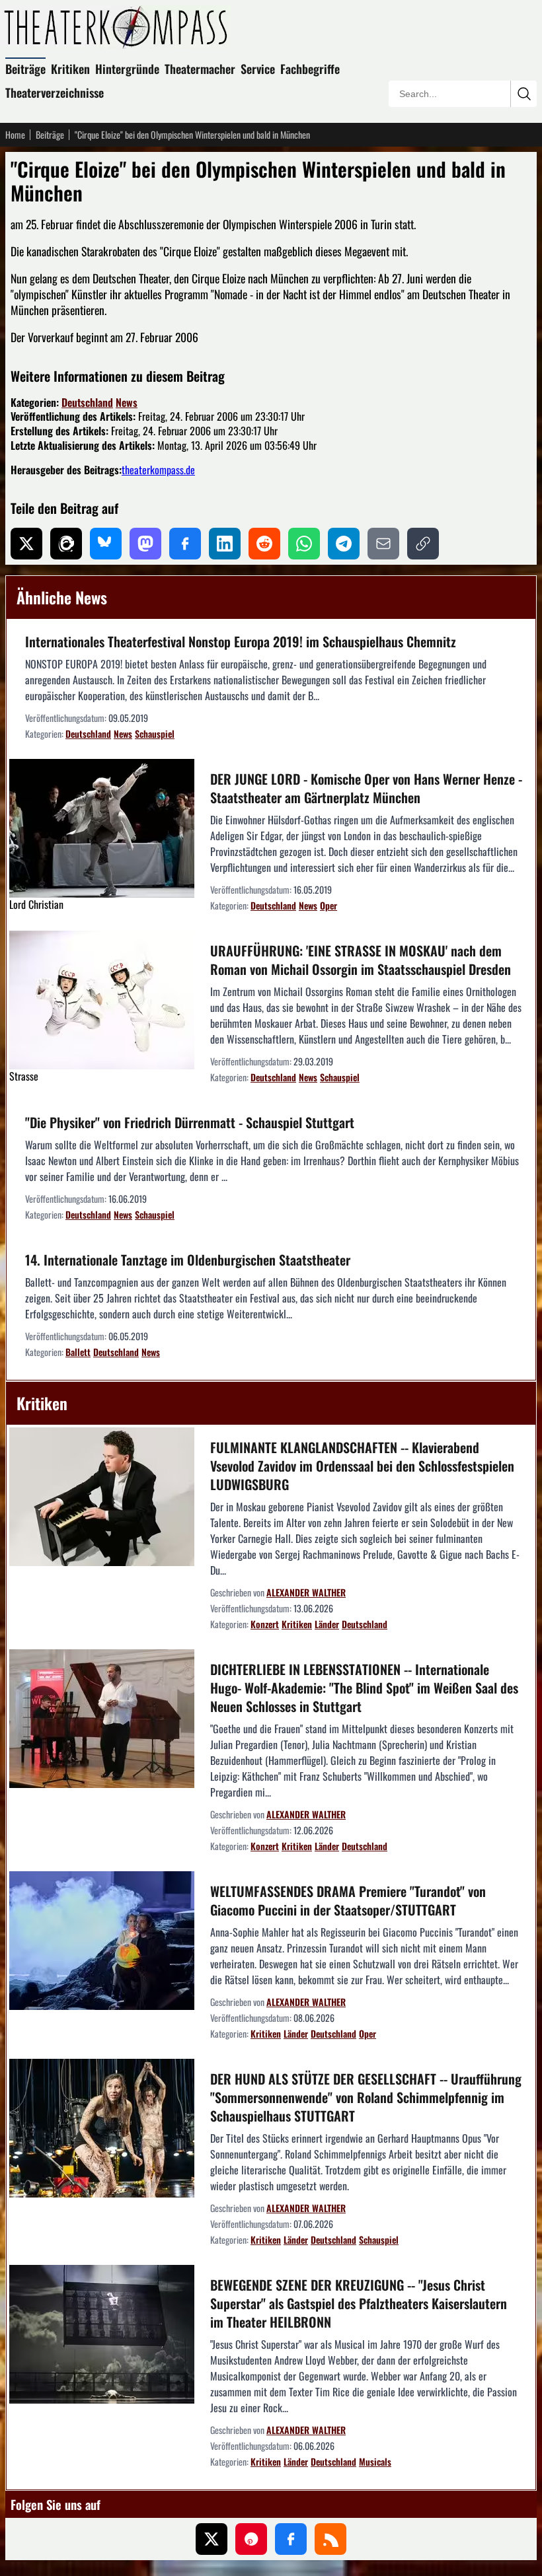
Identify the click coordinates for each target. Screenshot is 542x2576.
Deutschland (87, 402)
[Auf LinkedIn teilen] (225, 544)
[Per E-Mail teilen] (383, 544)
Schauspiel (155, 733)
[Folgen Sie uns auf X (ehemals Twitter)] (212, 2539)
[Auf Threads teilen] (66, 544)
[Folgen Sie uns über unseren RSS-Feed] (330, 2539)
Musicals (375, 2461)
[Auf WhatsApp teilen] (304, 544)
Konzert (265, 1624)
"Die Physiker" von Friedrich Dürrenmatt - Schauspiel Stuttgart (190, 1122)
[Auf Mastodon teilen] (145, 544)
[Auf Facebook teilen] (185, 544)
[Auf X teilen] (26, 544)
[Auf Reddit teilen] (264, 544)
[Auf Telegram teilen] (344, 544)
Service (258, 69)
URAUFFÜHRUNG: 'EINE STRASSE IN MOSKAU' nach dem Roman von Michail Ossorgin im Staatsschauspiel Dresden (361, 960)
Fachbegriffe (310, 69)
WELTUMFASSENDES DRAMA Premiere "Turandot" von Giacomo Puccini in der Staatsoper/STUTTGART (348, 1900)
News (127, 402)
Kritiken (70, 69)
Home (15, 135)
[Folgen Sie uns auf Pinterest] (251, 2539)
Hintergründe (127, 69)
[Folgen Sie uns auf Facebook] (291, 2539)
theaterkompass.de (158, 470)
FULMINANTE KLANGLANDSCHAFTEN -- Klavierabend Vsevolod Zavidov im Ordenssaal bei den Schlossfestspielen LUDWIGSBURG (362, 1466)
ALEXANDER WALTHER (306, 1592)
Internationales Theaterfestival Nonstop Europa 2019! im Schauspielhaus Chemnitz (241, 641)
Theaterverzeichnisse (55, 92)
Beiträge (25, 69)
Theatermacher (200, 69)
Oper (329, 905)
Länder (327, 1624)
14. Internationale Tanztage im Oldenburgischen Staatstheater (188, 1260)
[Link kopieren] (423, 544)
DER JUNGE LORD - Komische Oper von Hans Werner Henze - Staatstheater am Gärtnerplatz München (366, 788)
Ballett (78, 1352)
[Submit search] (523, 94)
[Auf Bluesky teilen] (106, 544)
